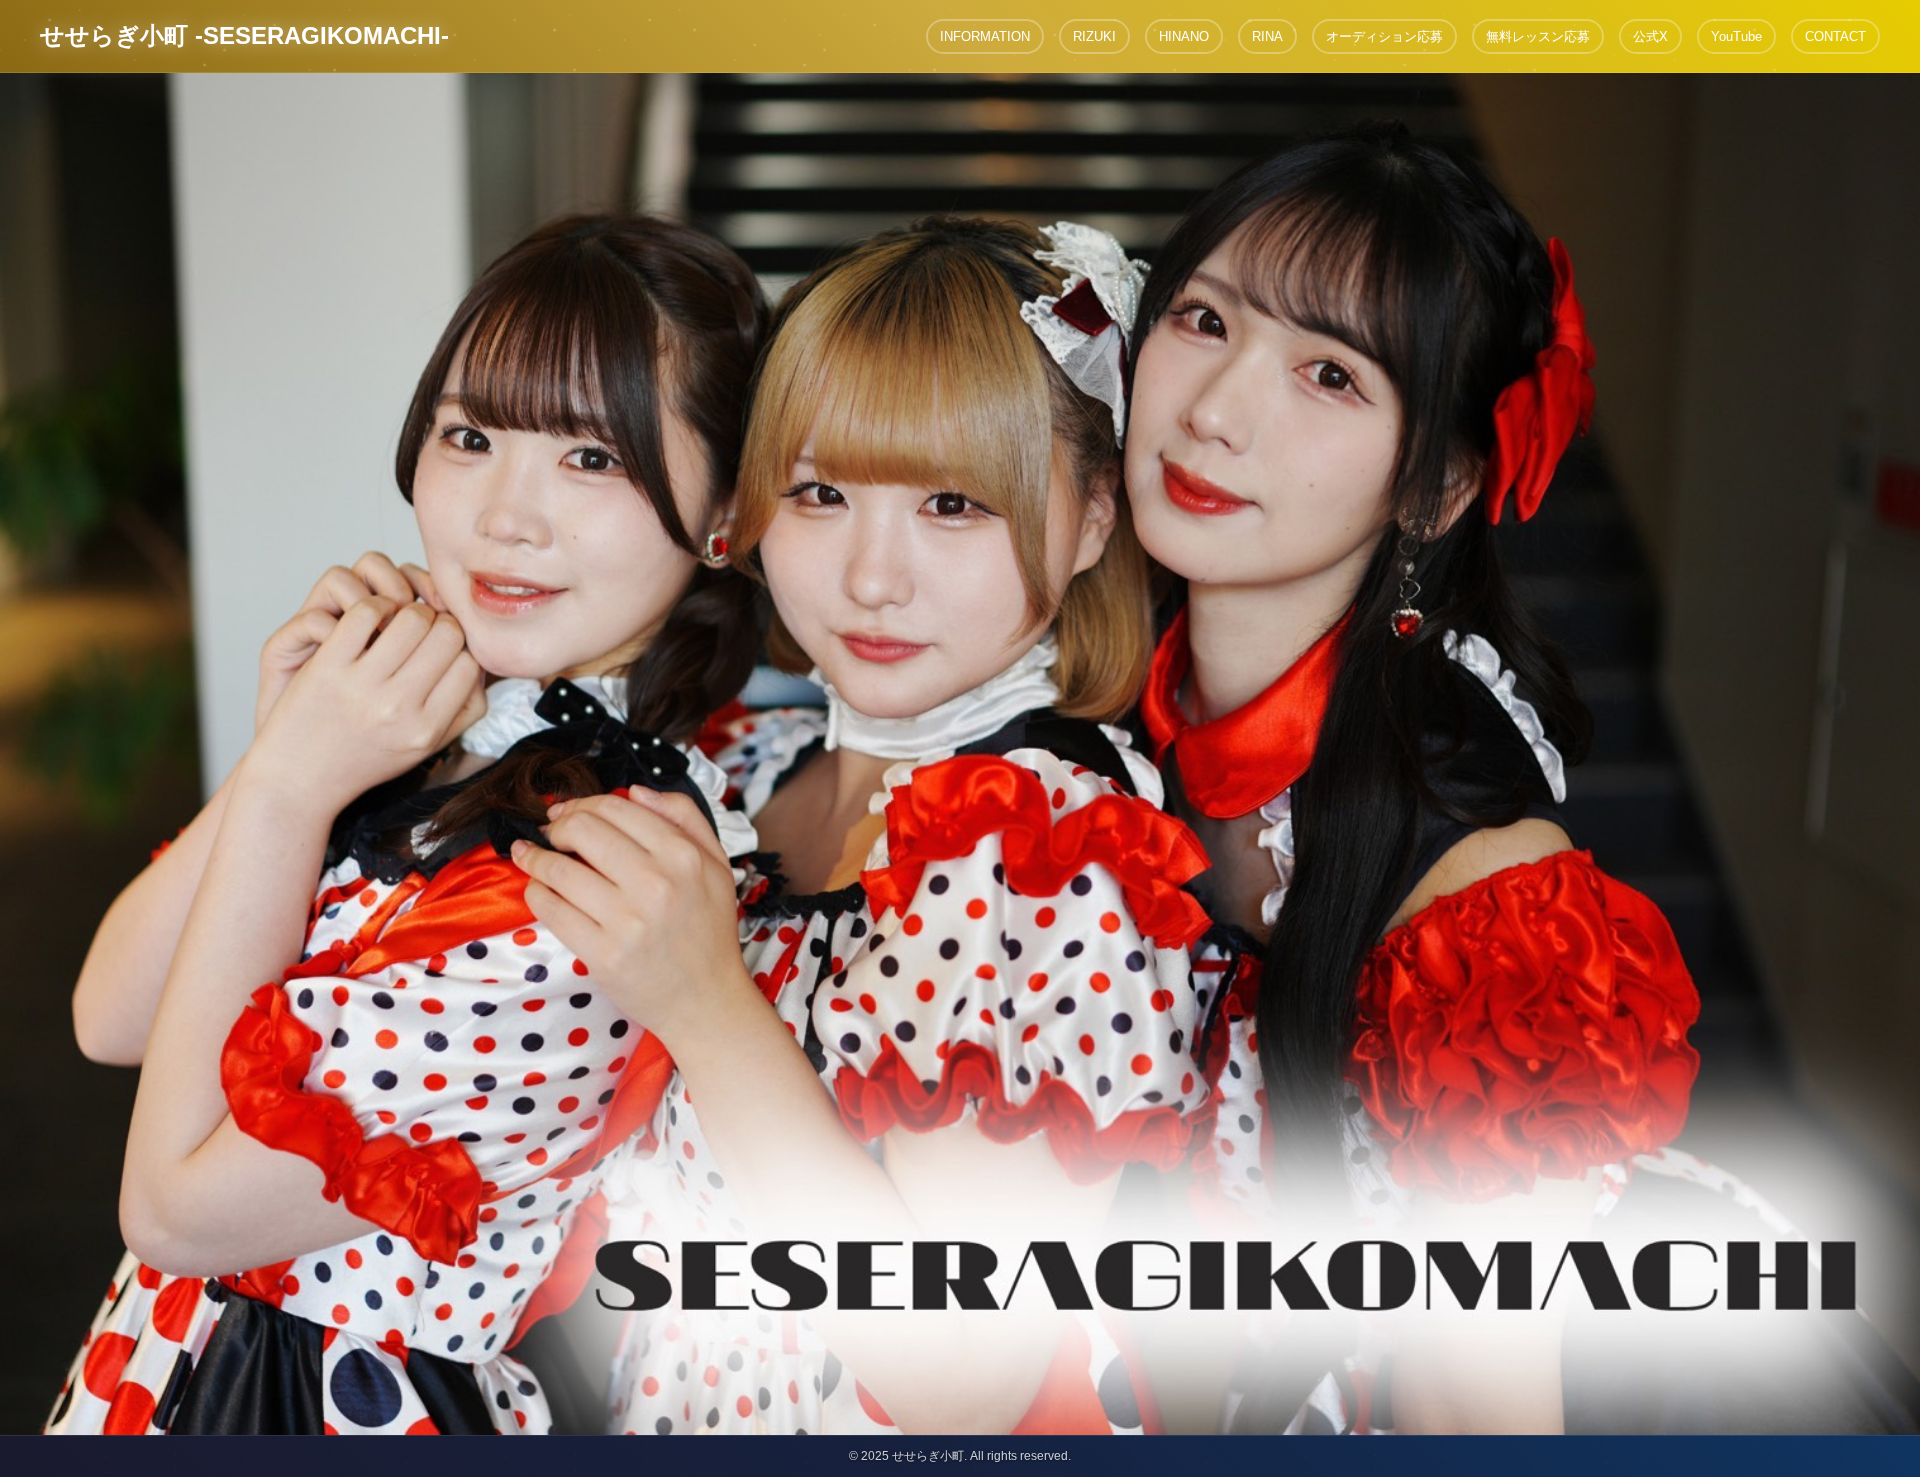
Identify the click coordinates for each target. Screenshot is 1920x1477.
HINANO (1184, 36)
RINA (1267, 36)
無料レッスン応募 (1538, 36)
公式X (1650, 36)
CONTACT (1835, 36)
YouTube (1736, 36)
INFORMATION (985, 36)
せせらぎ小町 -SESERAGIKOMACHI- (244, 35)
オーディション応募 (1384, 36)
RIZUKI (1094, 36)
